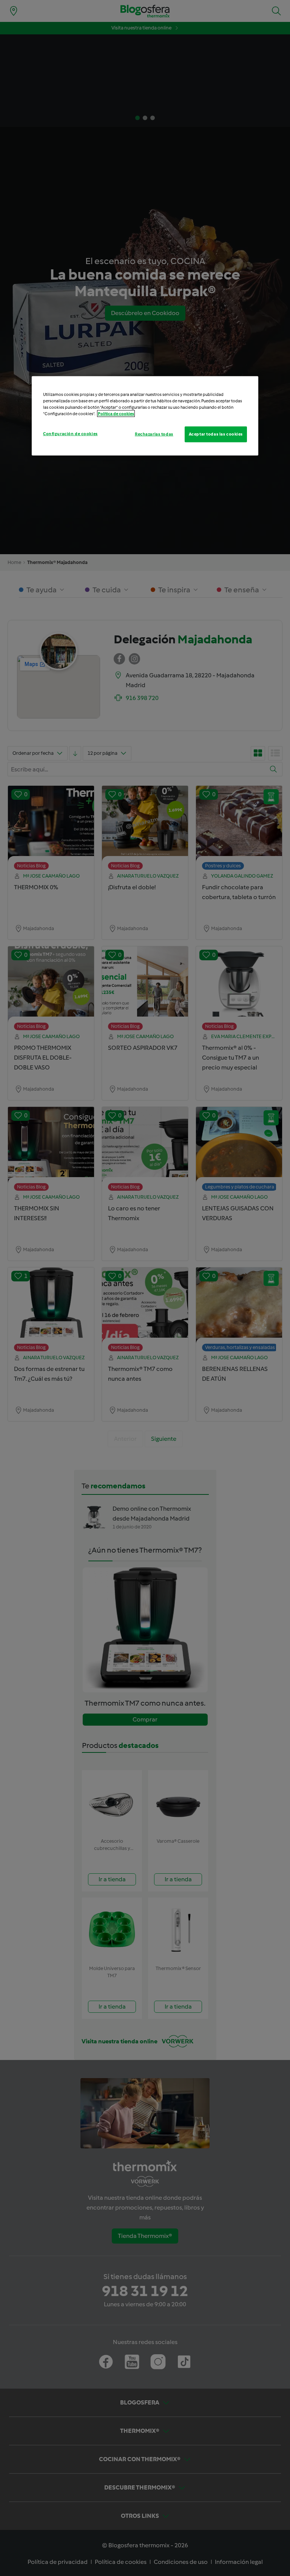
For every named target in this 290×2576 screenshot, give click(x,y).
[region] (145, 416)
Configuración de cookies (70, 434)
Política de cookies (116, 414)
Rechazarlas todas (154, 434)
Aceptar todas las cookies (216, 434)
